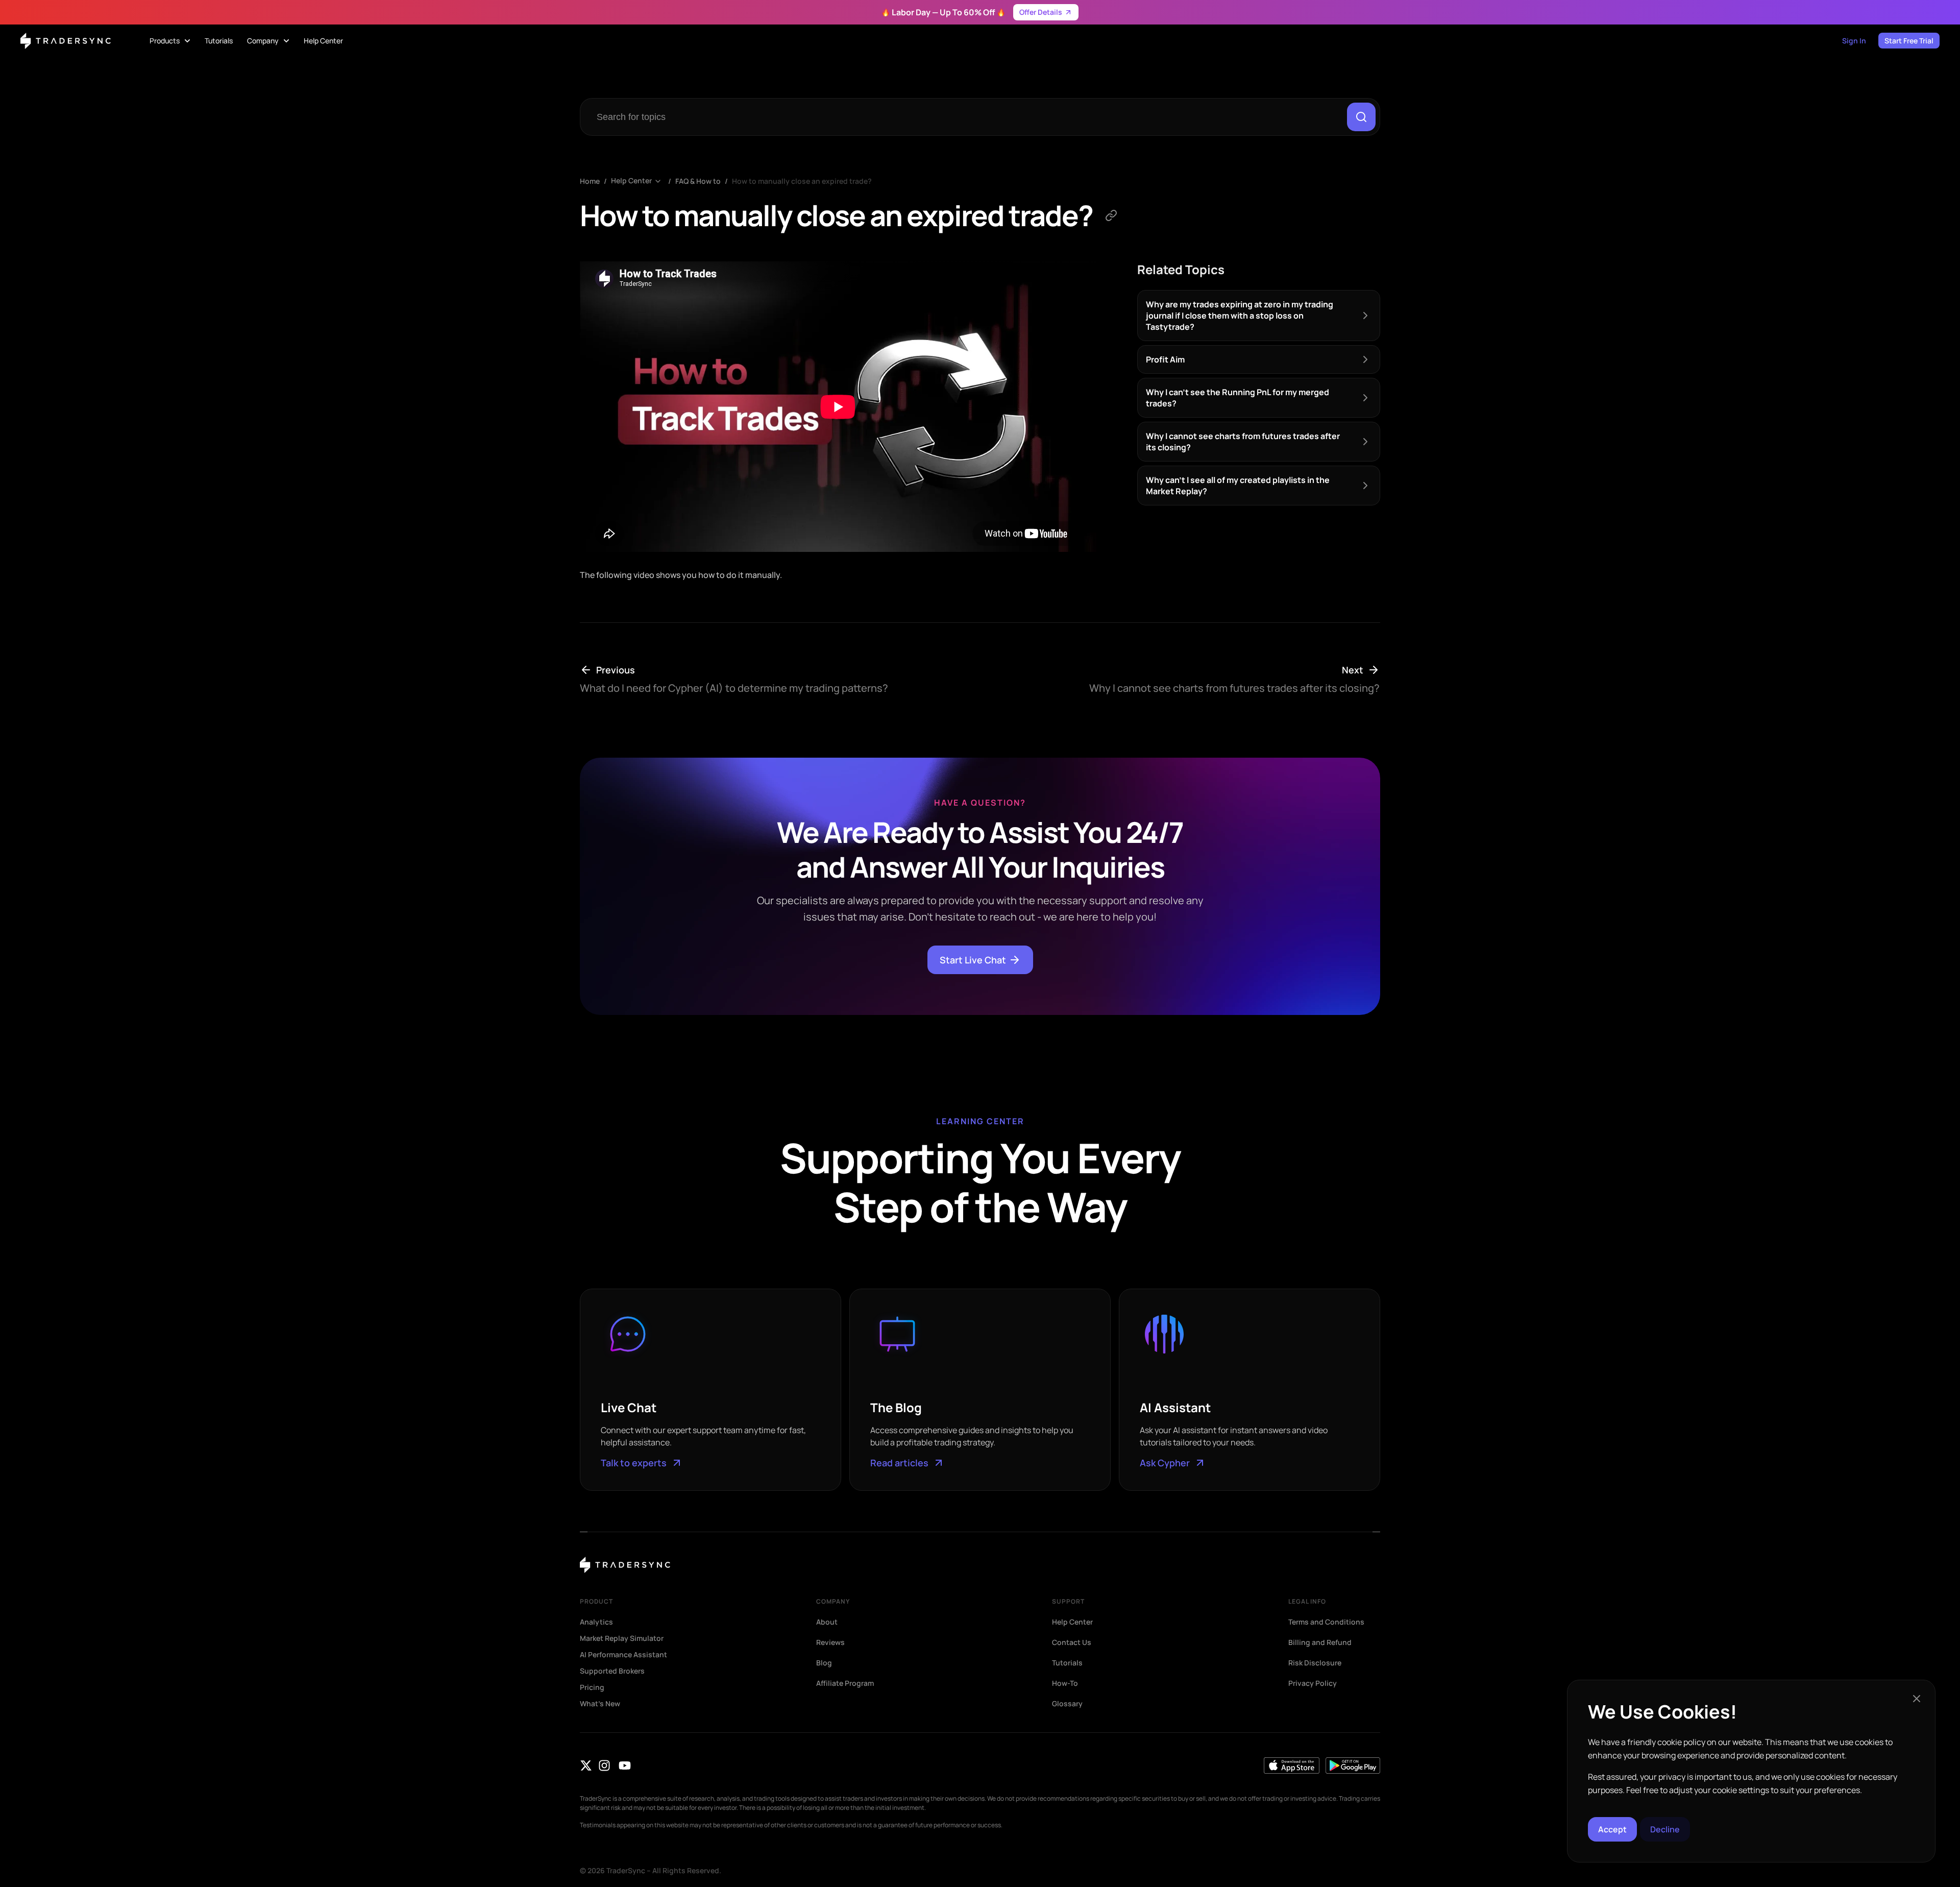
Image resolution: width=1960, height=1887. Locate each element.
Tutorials (1067, 1663)
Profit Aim (1165, 359)
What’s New (600, 1704)
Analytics (596, 1622)
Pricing (592, 1687)
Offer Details (1041, 12)
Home (590, 181)
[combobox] (966, 117)
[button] (1917, 1699)
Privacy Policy (1313, 1683)
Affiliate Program (845, 1683)
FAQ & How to (698, 181)
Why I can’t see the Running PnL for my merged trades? (1238, 398)
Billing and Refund (1320, 1642)
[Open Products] (187, 41)
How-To (1065, 1683)
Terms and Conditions (1326, 1622)
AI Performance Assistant (623, 1655)
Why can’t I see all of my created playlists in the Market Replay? (1238, 486)
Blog (824, 1663)
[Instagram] (604, 1765)
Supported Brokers (612, 1671)
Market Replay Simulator (622, 1638)
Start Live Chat (973, 960)
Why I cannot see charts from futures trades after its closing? (1243, 442)
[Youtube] (625, 1765)
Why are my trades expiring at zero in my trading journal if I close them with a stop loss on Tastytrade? (1240, 316)
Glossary (1067, 1704)
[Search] (1361, 117)
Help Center (631, 181)
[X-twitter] (586, 1765)
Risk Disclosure (1315, 1663)
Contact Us (1072, 1642)
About (827, 1622)
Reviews (830, 1642)
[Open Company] (286, 41)
